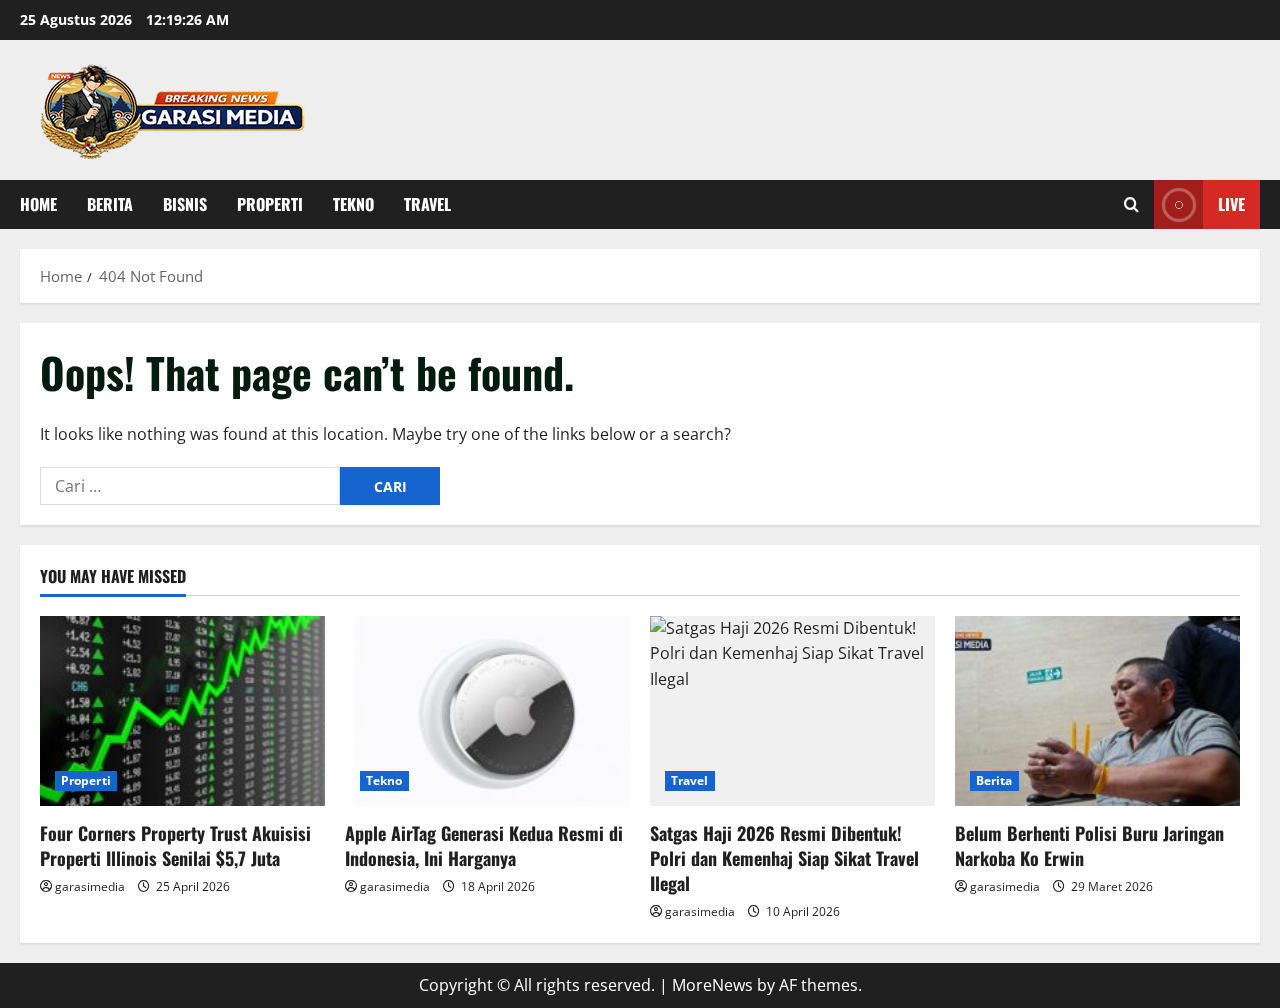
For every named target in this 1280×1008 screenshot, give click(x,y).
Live (1231, 204)
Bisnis (185, 204)
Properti (270, 204)
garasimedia (90, 886)
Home (38, 204)
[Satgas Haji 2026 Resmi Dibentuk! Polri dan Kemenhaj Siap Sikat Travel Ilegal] (792, 711)
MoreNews (712, 985)
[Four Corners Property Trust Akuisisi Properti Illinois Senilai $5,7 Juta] (182, 711)
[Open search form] (1131, 204)
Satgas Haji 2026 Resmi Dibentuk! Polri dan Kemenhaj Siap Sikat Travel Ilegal (784, 858)
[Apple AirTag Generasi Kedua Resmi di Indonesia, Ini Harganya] (487, 711)
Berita (110, 204)
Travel (427, 204)
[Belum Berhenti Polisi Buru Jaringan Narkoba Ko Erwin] (1097, 711)
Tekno (353, 204)
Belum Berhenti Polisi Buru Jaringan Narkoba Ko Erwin (1089, 845)
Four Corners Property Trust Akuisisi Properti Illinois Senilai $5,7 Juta (175, 845)
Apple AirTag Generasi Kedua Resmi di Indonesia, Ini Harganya (484, 845)
